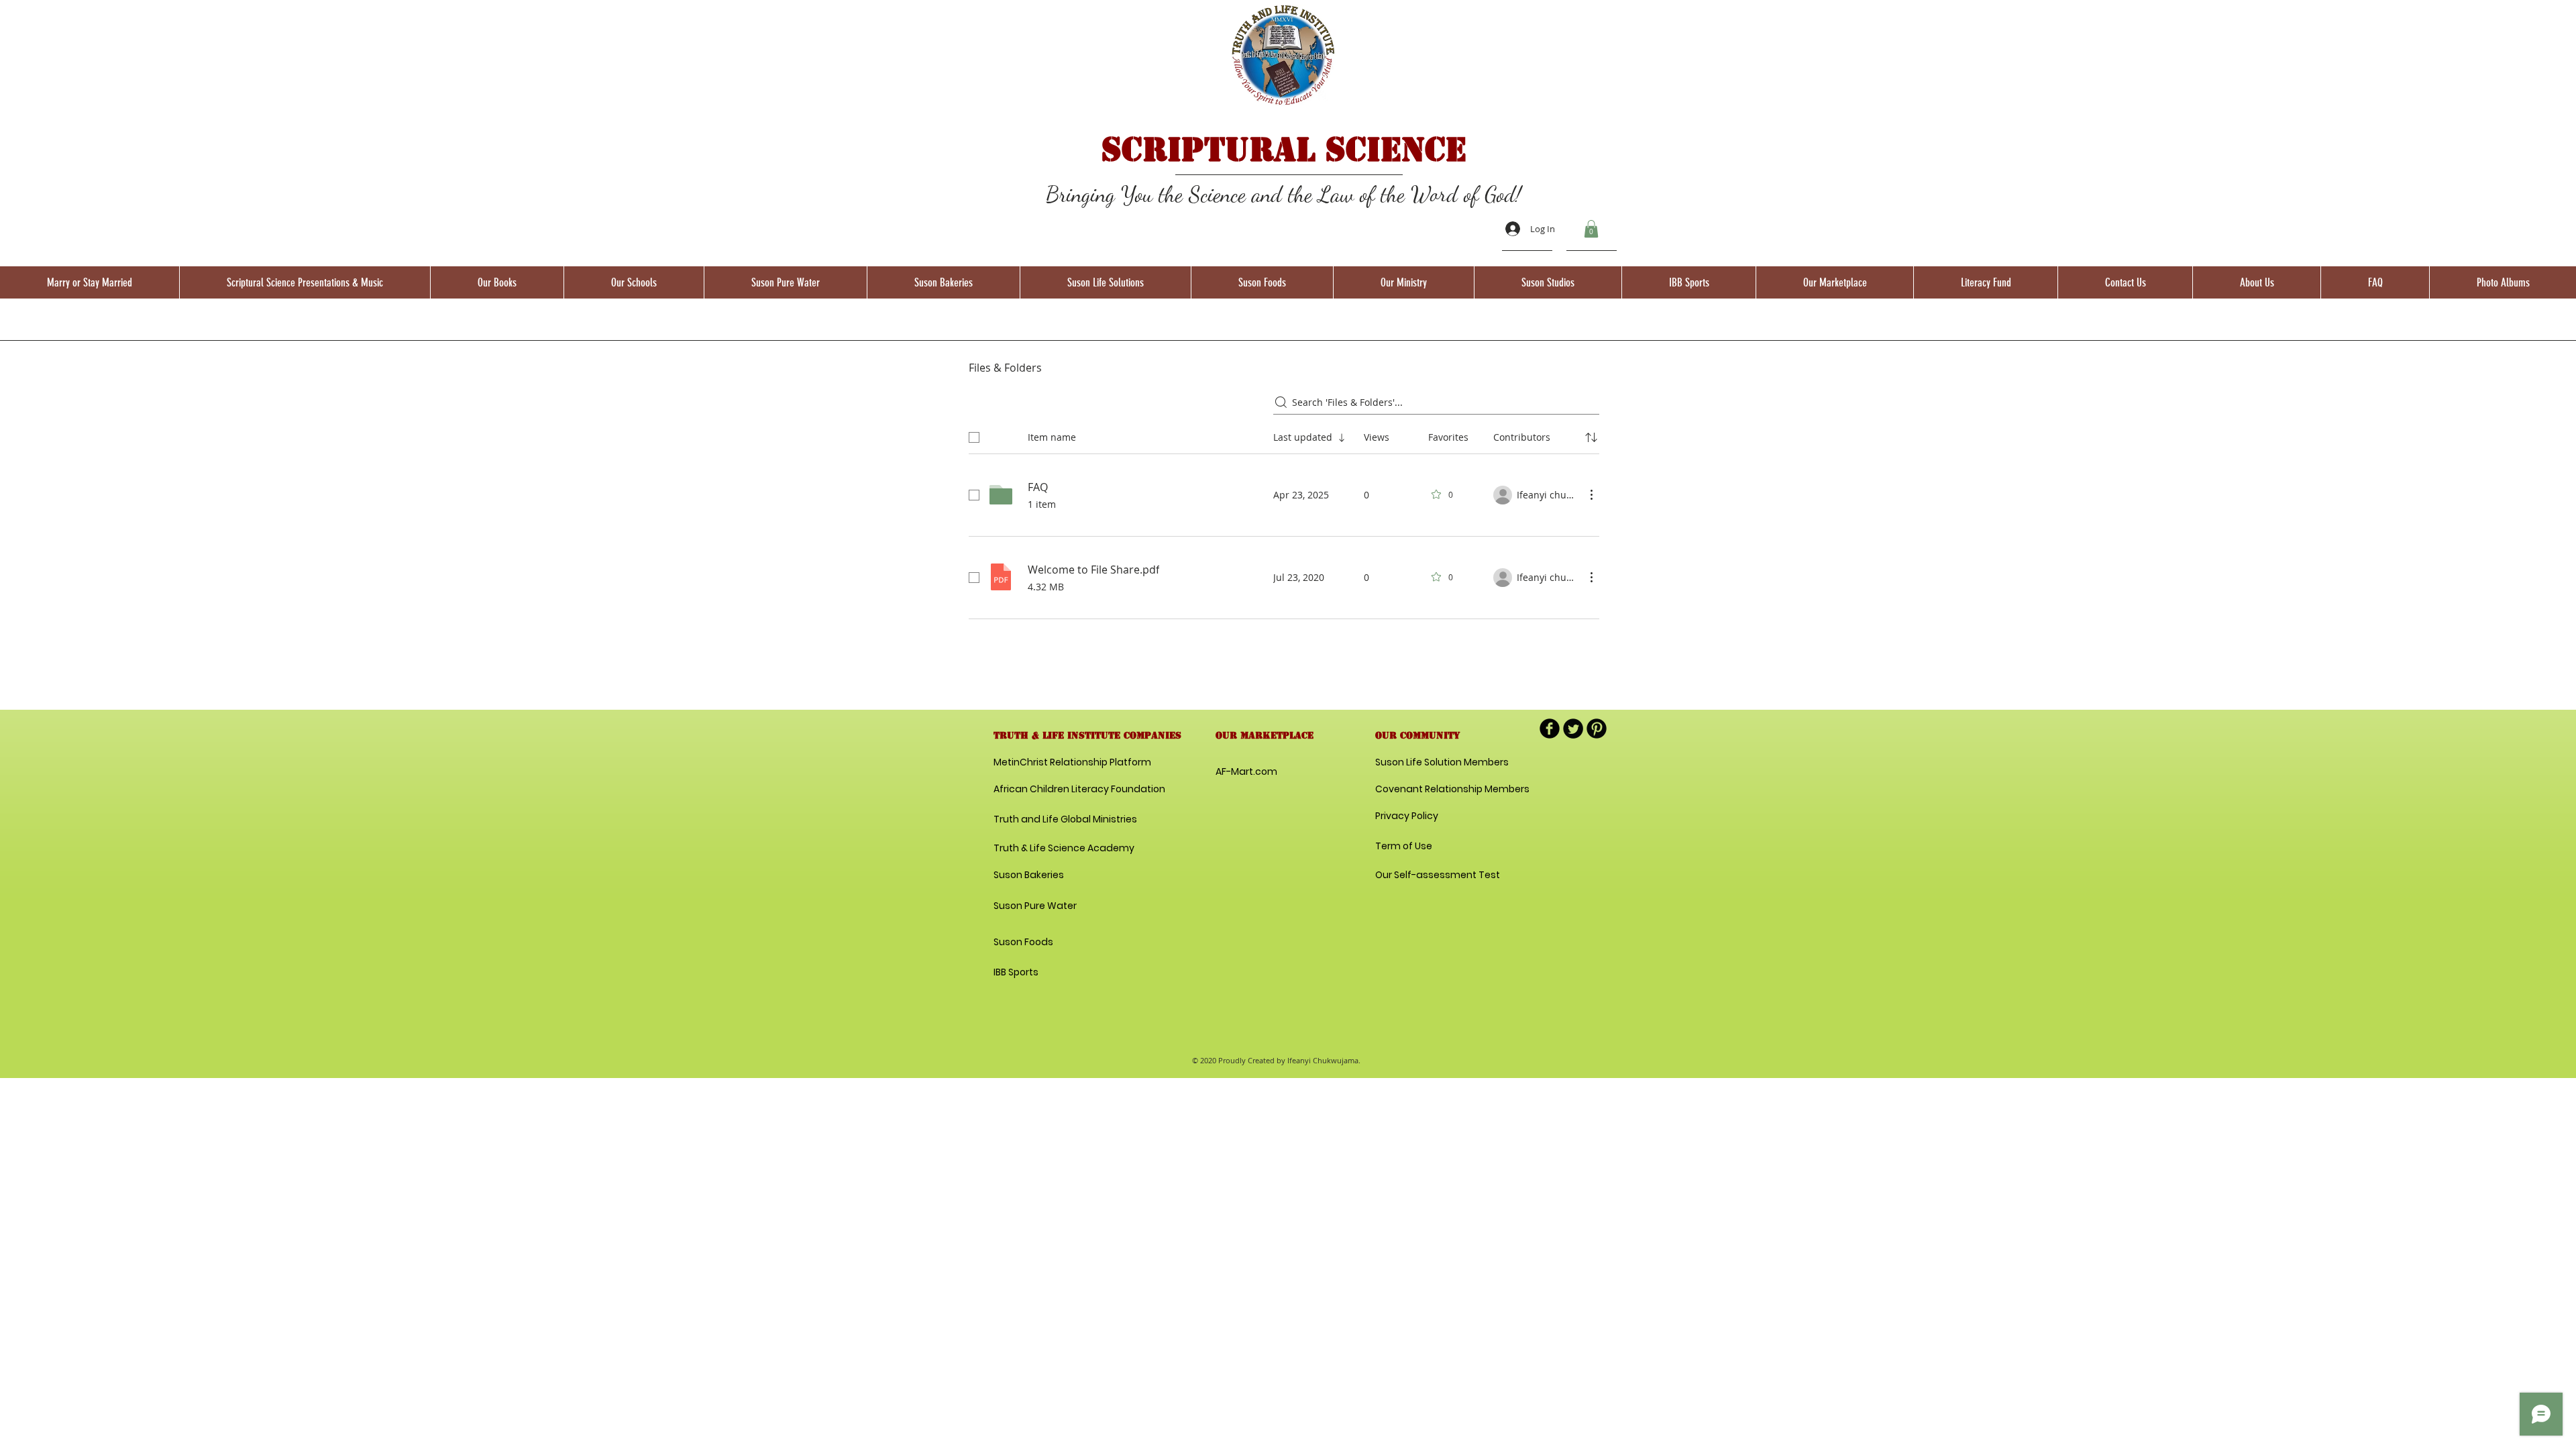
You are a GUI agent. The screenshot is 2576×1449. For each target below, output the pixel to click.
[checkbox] (974, 437)
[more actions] (1591, 494)
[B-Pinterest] (1597, 729)
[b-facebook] (1550, 729)
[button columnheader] (1591, 437)
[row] (1284, 435)
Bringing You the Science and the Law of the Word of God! (1284, 194)
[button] (1591, 229)
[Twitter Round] (1573, 729)
